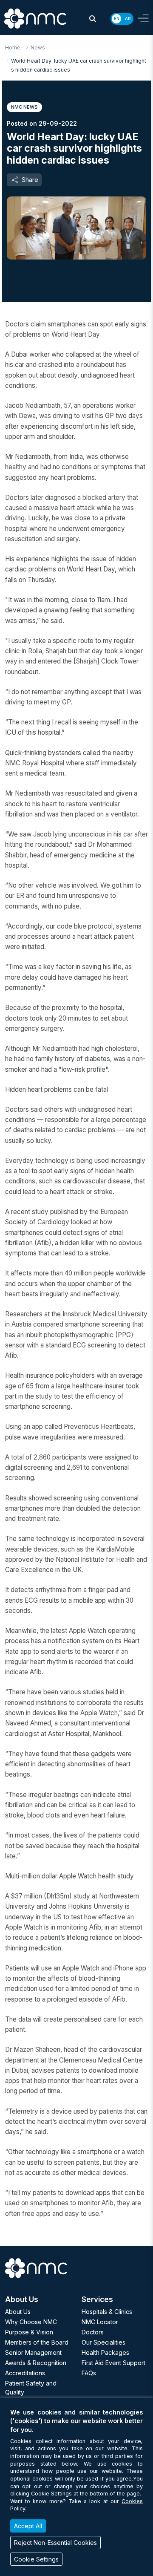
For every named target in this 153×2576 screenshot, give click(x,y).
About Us (18, 2312)
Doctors (93, 2332)
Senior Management (33, 2352)
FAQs (89, 2373)
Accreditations (25, 2373)
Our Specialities (103, 2342)
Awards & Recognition (36, 2363)
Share (30, 180)
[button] (93, 19)
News (38, 48)
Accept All (28, 2526)
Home (13, 48)
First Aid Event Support (113, 2363)
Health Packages (105, 2352)
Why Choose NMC (31, 2322)
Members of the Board (37, 2342)
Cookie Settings (36, 2559)
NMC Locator (100, 2322)
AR (128, 19)
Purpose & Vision (29, 2332)
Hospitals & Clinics (107, 2312)
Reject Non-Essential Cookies (55, 2543)
